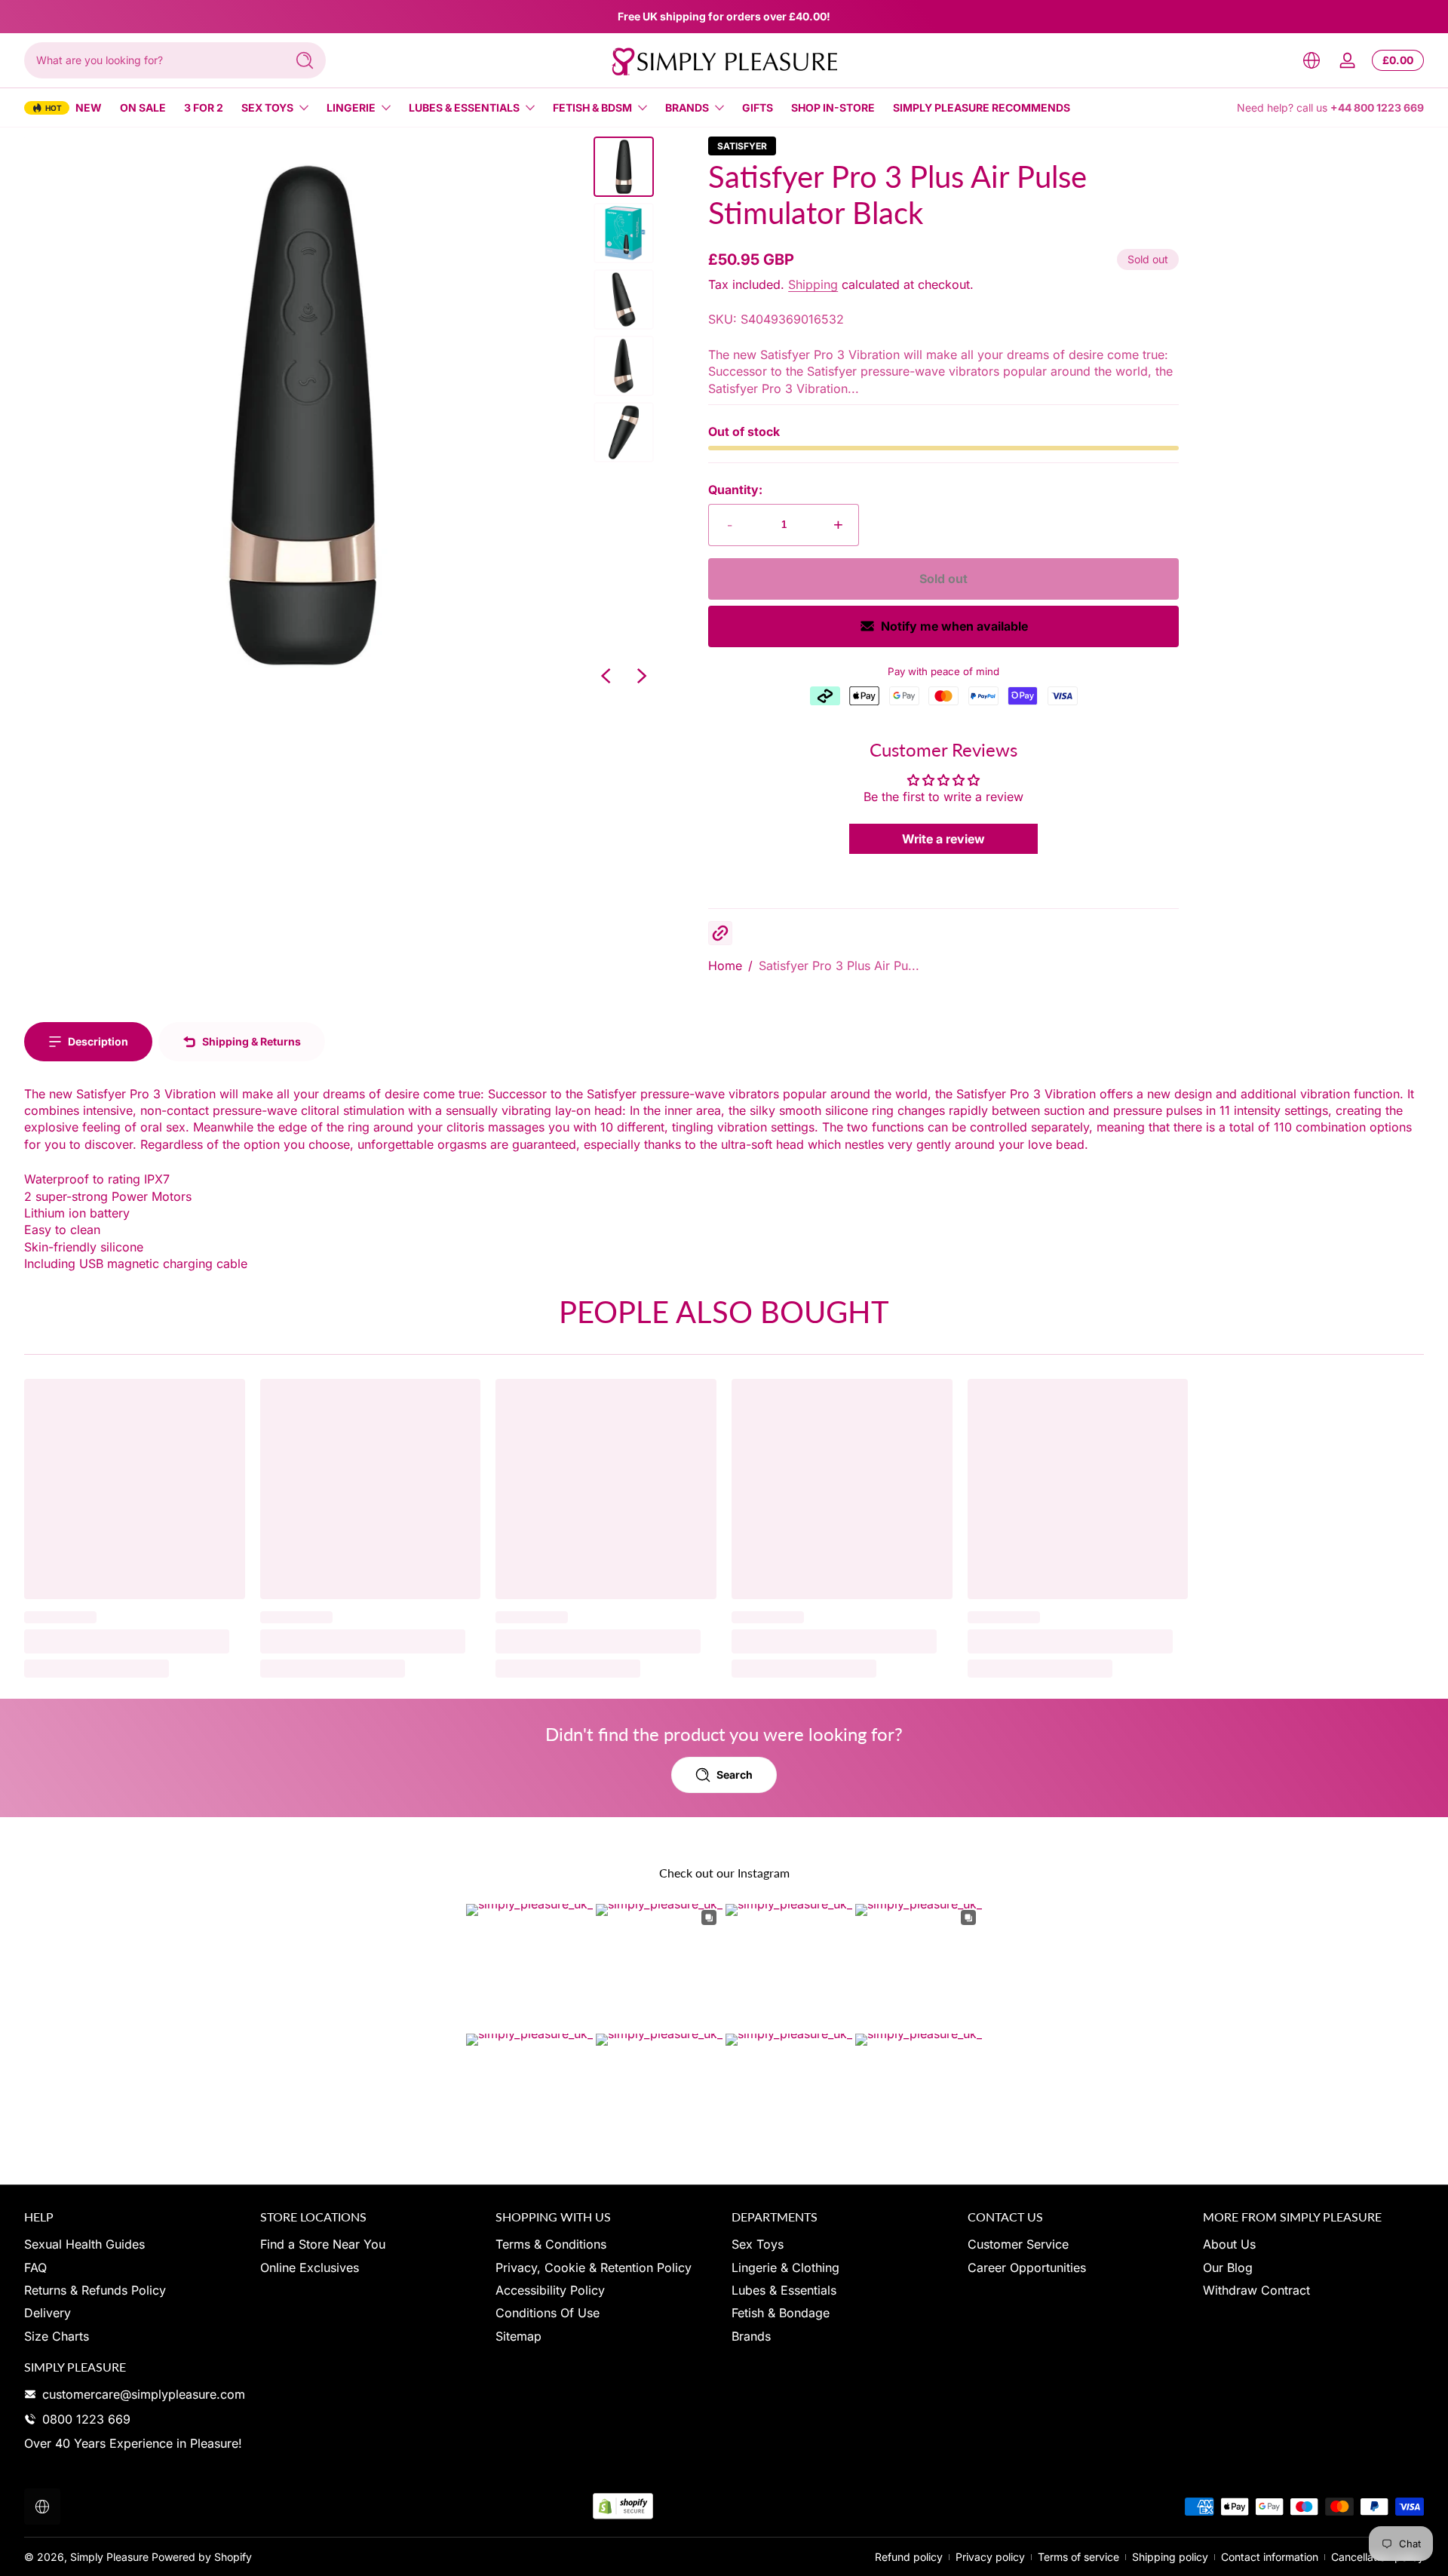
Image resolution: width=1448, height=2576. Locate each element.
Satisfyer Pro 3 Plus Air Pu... (839, 966)
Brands (687, 107)
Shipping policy (1170, 2557)
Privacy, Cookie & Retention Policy (594, 2267)
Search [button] (735, 1775)
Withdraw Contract (1256, 2290)
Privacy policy (990, 2557)
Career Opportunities (1027, 2267)
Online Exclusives (310, 2267)
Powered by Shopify (202, 2557)
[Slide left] (606, 676)
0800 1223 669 (86, 2419)
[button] (1311, 60)
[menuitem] (135, 2244)
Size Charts (57, 2336)
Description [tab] (98, 1041)
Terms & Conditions (551, 2244)
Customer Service (1018, 2244)
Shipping (813, 284)
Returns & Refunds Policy (95, 2290)
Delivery (48, 2313)
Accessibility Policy (550, 2290)
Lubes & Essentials (464, 107)
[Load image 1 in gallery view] (624, 167)
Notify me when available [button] (954, 626)
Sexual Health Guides (84, 2244)
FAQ (35, 2267)
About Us (1229, 2244)
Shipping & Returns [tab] (252, 1041)
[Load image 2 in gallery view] (624, 233)
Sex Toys (267, 107)
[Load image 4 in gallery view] (624, 366)
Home (725, 966)
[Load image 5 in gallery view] (624, 432)
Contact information (1270, 2557)
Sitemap (518, 2336)
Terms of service (1078, 2557)
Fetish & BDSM (592, 107)
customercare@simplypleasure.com (144, 2394)
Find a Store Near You (323, 2244)
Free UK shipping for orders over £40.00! (724, 16)
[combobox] (151, 60)
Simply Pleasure (109, 2557)
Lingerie (351, 107)
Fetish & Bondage (781, 2313)
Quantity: (735, 490)
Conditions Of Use (548, 2313)
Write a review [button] (943, 839)
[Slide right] (642, 676)
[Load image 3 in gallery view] (624, 299)
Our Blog (1228, 2267)
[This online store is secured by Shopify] (623, 2506)
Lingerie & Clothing (785, 2267)
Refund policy (909, 2557)
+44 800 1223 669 (1377, 107)
